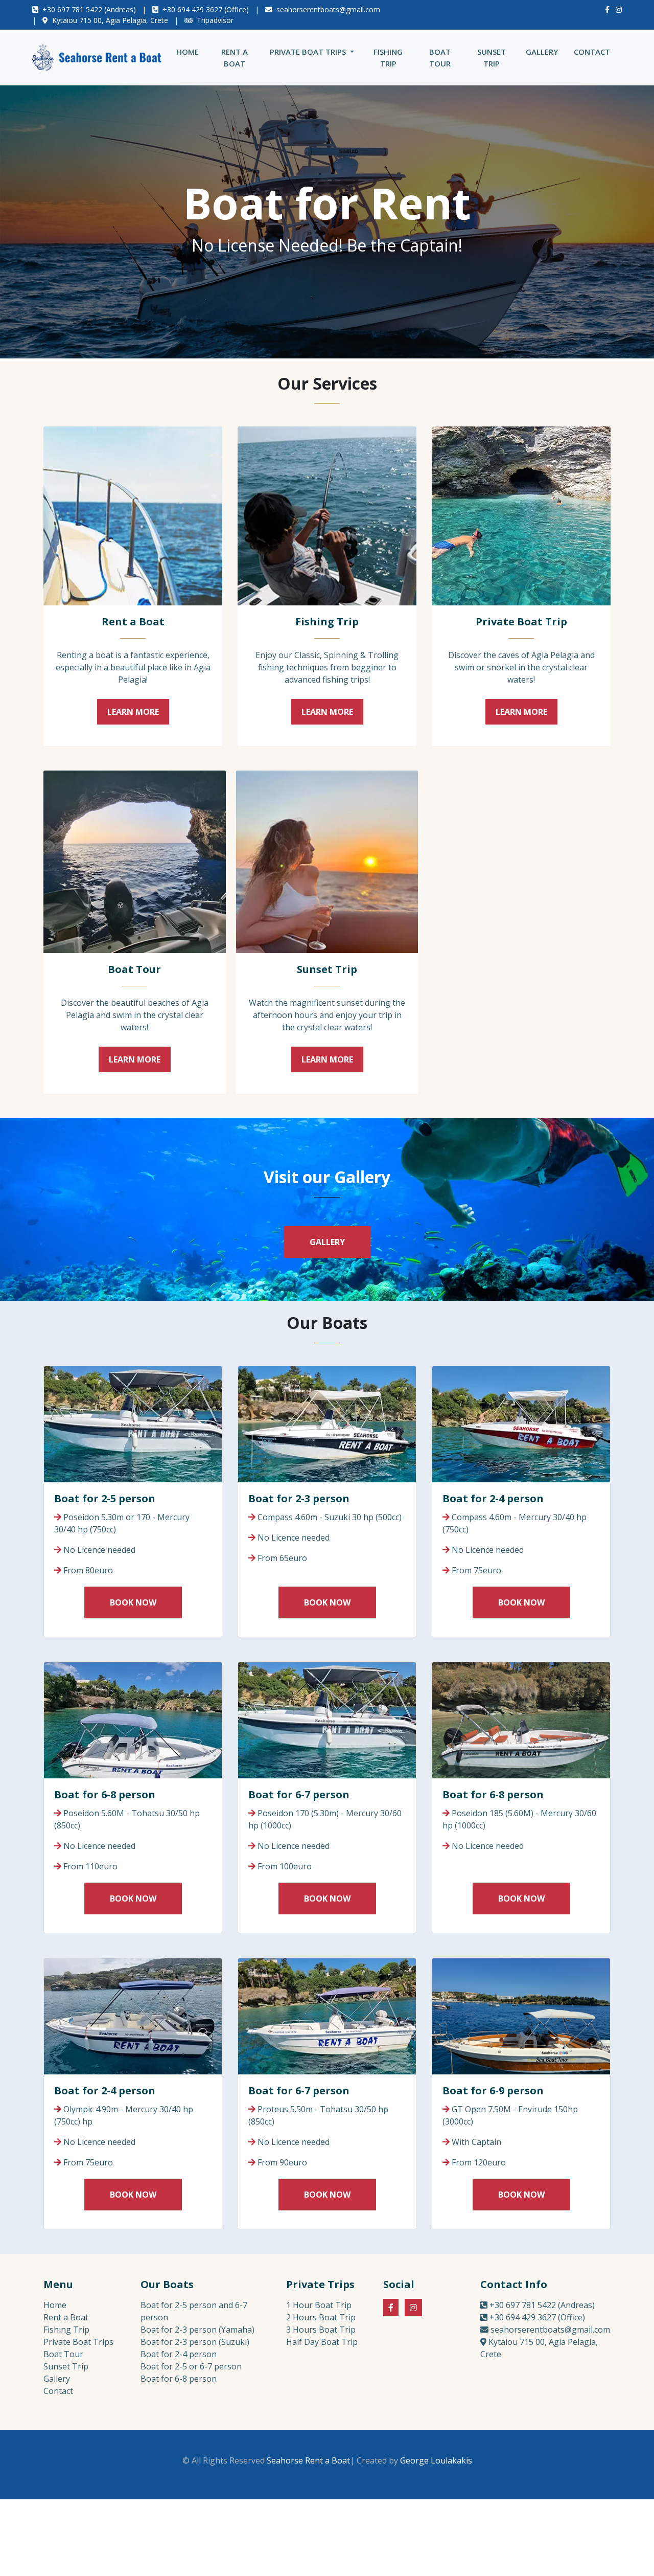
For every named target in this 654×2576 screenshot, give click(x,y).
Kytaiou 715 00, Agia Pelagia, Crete (110, 20)
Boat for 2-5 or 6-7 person (191, 2366)
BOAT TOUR (440, 58)
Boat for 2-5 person (105, 1498)
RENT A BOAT (235, 58)
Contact (58, 2391)
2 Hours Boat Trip (321, 2317)
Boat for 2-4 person (493, 1498)
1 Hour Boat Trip (319, 2305)
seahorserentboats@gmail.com (328, 9)
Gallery (57, 2379)
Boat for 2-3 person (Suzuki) (195, 2342)
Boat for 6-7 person (299, 1794)
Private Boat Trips (78, 2342)
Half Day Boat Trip (322, 2342)
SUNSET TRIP (492, 58)
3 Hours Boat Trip (321, 2330)
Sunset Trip (327, 969)
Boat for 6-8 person (105, 1794)
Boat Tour (134, 969)
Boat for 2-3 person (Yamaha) (197, 2330)
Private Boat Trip (521, 622)
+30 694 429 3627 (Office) (206, 9)
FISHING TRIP (388, 58)
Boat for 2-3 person (299, 1498)
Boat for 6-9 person (493, 2091)
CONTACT (592, 52)
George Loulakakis (436, 2460)
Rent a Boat (133, 622)
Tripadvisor (215, 20)
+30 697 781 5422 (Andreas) (89, 9)
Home (55, 2305)
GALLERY (542, 52)
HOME (190, 51)
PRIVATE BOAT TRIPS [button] (309, 52)
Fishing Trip (327, 622)
